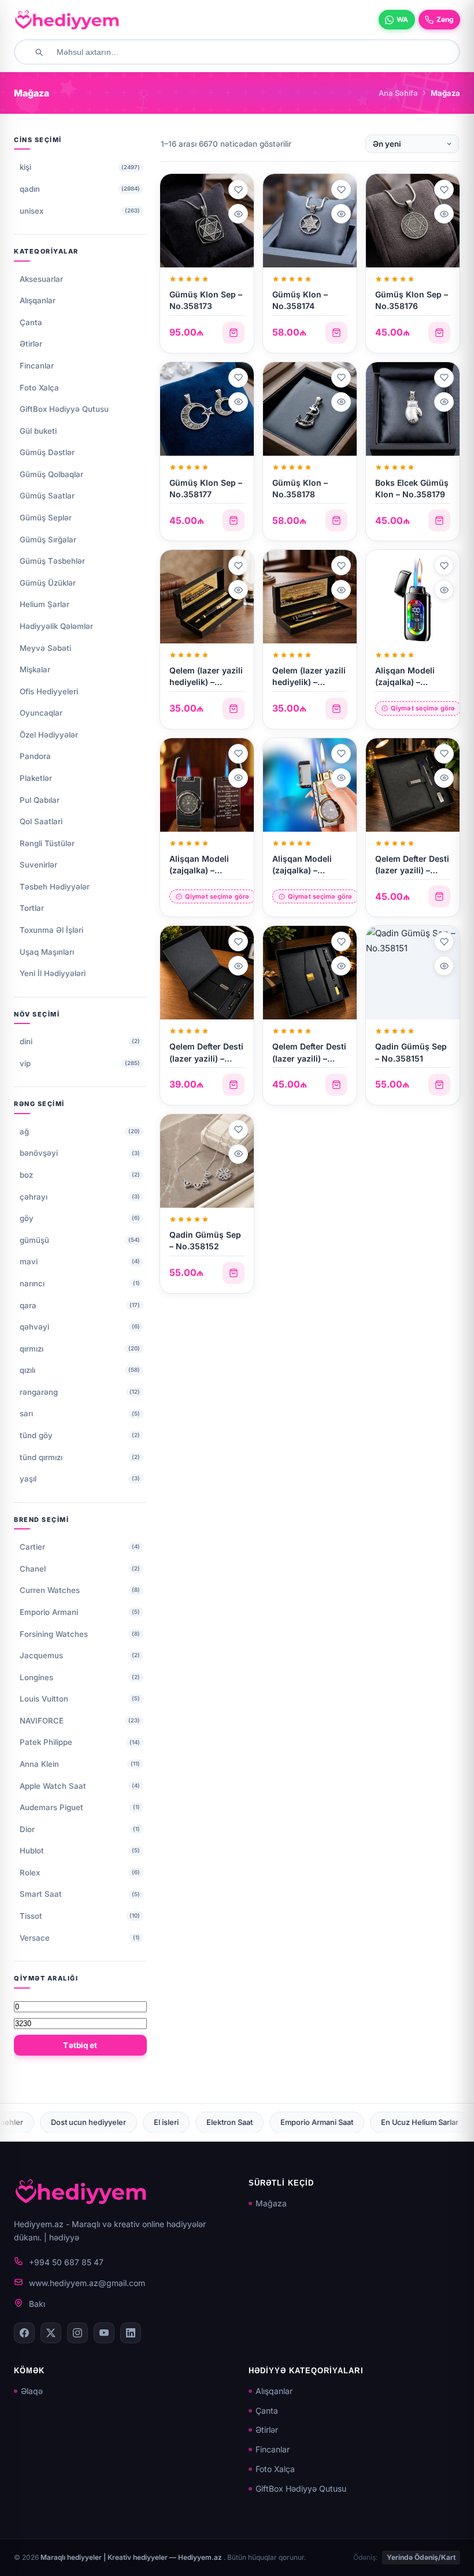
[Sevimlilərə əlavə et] (238, 189)
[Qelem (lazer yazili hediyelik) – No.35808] (310, 597)
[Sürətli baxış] (238, 214)
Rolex (30, 1873)
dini (26, 1041)
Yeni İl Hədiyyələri (53, 973)
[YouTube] (104, 2333)
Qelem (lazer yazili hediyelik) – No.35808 (309, 682)
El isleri (34, 2122)
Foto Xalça (39, 388)
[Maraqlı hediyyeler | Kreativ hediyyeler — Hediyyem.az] (67, 20)
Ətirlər (31, 344)
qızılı (27, 1370)
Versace (35, 1938)
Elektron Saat (97, 2122)
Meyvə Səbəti (45, 648)
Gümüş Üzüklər (48, 583)
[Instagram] (77, 2333)
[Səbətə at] (234, 333)
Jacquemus (41, 1655)
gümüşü (34, 1240)
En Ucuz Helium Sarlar (287, 2122)
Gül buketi (38, 431)
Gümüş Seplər (46, 518)
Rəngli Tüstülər (47, 843)
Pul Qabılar (40, 800)
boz (26, 1175)
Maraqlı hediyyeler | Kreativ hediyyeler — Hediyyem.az (132, 2557)
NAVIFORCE (42, 1721)
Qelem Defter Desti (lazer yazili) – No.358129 (309, 1058)
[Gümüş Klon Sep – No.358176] (413, 221)
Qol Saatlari (41, 821)
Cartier (32, 1547)
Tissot (31, 1916)
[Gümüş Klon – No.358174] (310, 221)
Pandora (35, 756)
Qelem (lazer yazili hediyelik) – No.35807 (206, 682)
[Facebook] (24, 2333)
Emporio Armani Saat (184, 2122)
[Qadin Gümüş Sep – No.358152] (207, 1161)
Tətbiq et (80, 2045)
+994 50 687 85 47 (66, 2262)
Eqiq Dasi (370, 2122)
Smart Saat (41, 1894)
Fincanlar (37, 366)
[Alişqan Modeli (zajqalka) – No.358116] (207, 785)
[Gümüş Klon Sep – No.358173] (207, 221)
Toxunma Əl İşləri (51, 930)
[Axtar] (39, 52)
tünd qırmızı (41, 1457)
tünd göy (36, 1435)
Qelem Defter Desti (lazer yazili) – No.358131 (412, 870)
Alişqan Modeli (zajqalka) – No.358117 (405, 682)
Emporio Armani (49, 1612)
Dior (27, 1829)
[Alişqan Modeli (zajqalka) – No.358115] (310, 785)
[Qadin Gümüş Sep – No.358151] (413, 973)
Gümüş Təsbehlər (52, 561)
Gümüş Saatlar (47, 496)
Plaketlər (36, 778)
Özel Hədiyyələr (49, 735)
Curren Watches (50, 1590)
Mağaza (271, 2203)
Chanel (33, 1569)
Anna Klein (39, 1764)
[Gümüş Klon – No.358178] (310, 409)
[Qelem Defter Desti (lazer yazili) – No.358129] (310, 973)
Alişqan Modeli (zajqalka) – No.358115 (302, 870)
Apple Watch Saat (53, 1786)
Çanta (31, 322)
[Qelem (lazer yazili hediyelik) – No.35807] (207, 597)
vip (25, 1063)
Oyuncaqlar (41, 713)
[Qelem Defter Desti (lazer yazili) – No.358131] (413, 785)
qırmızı (32, 1349)
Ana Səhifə (398, 93)
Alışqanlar (38, 300)
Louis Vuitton (44, 1699)
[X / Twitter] (51, 2333)
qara (28, 1305)
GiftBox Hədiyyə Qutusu (64, 409)
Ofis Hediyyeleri (49, 691)
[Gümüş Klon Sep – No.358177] (207, 409)
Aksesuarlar (41, 279)
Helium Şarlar (45, 604)
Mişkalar (35, 669)
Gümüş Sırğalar (48, 539)
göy (27, 1218)
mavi (29, 1261)
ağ (24, 1131)
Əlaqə (32, 2391)
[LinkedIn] (131, 2333)
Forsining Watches (54, 1634)
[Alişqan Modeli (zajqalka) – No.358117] (413, 597)
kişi (25, 167)
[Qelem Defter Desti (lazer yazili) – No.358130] (207, 973)
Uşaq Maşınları (47, 952)
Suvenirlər (38, 865)
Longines (36, 1677)
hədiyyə (64, 2237)
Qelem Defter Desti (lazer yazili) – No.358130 (206, 1058)
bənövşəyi (39, 1153)
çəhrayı (34, 1197)
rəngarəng (39, 1392)
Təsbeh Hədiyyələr (55, 887)
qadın (30, 189)
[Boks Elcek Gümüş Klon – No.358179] (413, 409)
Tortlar (32, 908)
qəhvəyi (34, 1327)
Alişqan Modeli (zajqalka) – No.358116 (199, 870)
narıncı (32, 1283)
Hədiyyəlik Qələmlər (56, 626)
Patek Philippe (46, 1742)
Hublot (32, 1851)
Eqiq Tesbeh (436, 2122)
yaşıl (28, 1479)
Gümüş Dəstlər (47, 452)
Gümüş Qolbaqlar (51, 474)
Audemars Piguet (51, 1807)
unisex (32, 211)
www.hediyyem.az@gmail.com (87, 2283)
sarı (26, 1413)
